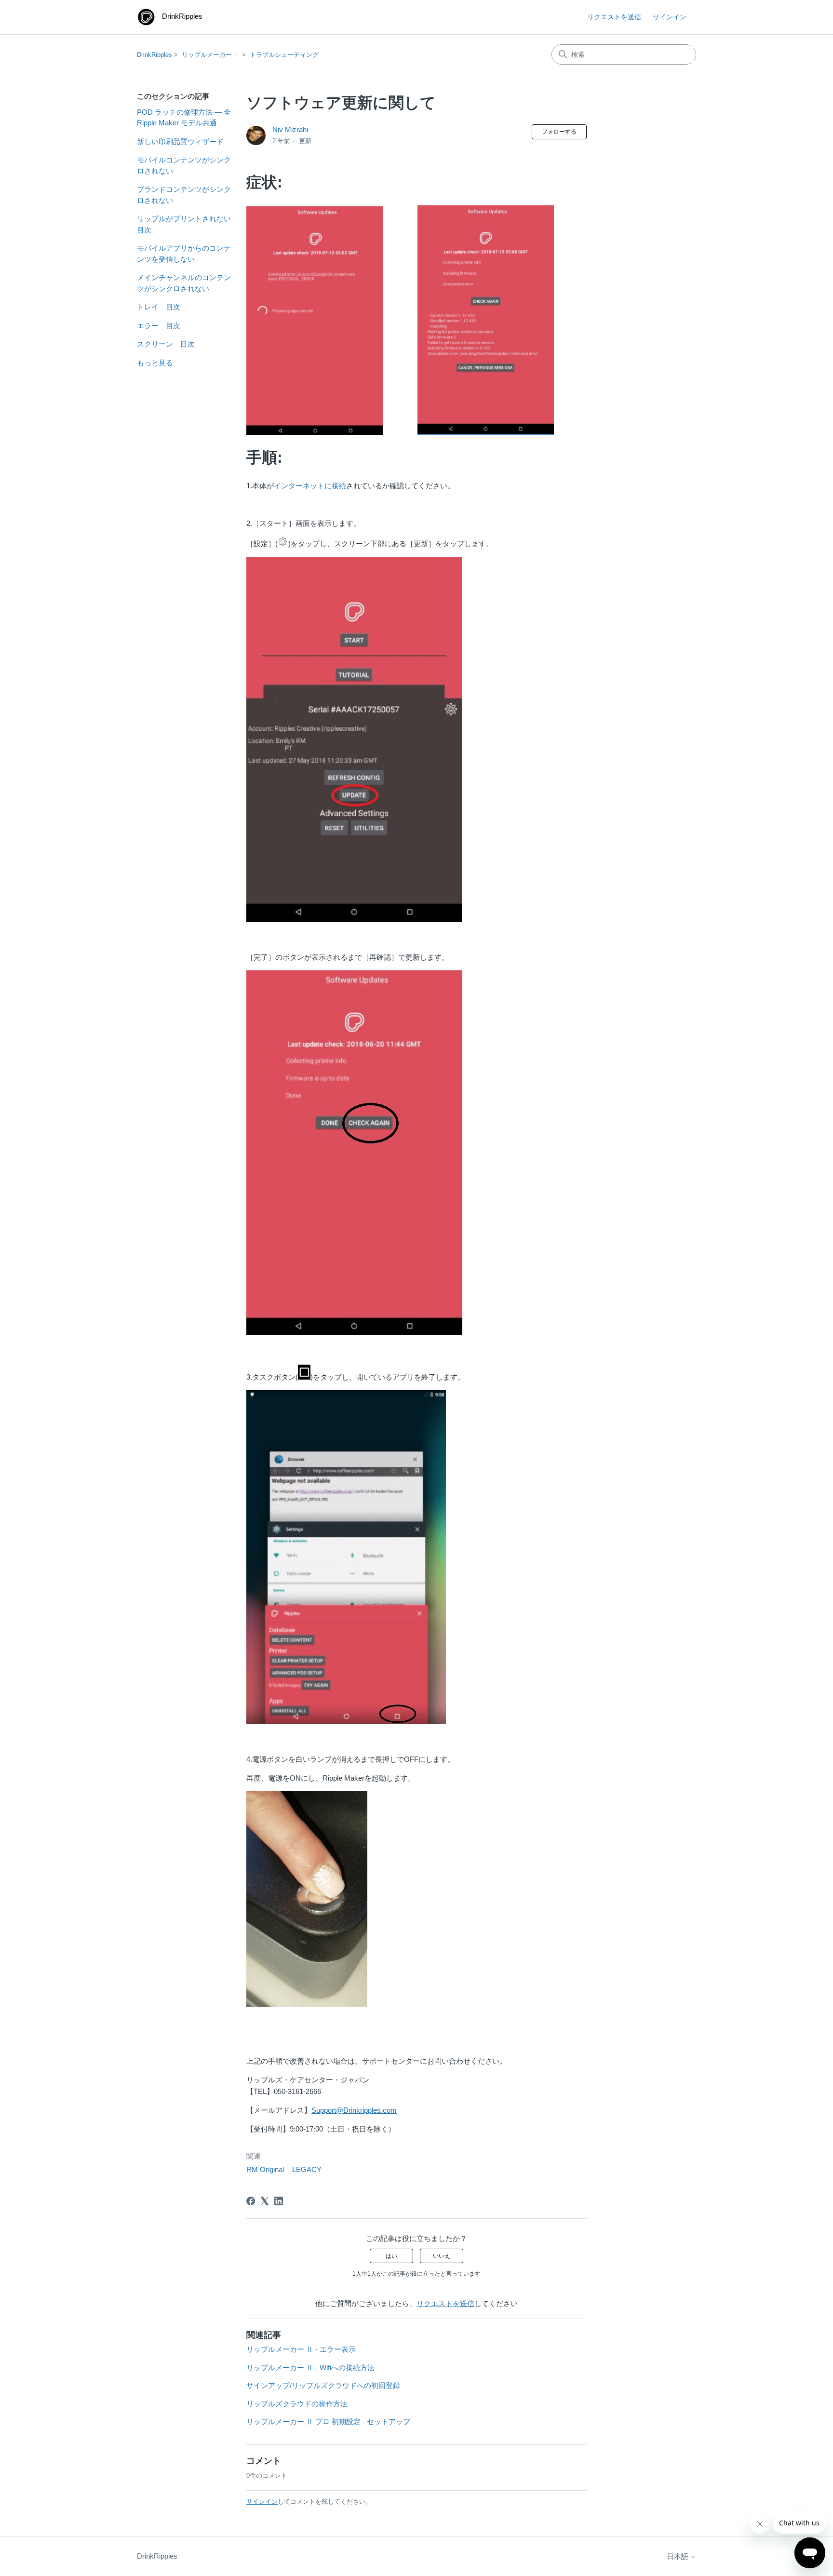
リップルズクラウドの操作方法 (297, 2404)
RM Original (265, 2169)
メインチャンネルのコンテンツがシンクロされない (184, 283)
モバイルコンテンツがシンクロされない (184, 165)
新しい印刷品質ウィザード (180, 141)
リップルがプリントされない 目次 (184, 224)
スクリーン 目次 (166, 344)
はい (391, 2256)
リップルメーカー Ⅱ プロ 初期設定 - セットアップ (328, 2422)
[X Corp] (265, 2201)
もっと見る (155, 363)
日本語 (678, 2556)
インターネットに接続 (310, 486)
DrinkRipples (155, 55)
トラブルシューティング (284, 55)
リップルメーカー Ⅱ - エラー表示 (301, 2349)
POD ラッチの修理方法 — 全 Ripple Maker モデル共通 (184, 118)
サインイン (262, 2502)
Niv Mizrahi (290, 129)
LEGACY (307, 2169)
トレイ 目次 (159, 307)
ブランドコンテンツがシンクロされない (184, 195)
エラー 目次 (159, 326)
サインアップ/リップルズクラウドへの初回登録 (323, 2385)
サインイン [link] (670, 17)
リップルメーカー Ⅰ (211, 55)
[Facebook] (251, 2201)
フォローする (559, 132)
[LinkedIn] (279, 2201)
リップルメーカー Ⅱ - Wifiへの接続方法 (310, 2368)
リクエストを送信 (614, 17)
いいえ (442, 2256)
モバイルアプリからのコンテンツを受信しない (184, 254)
